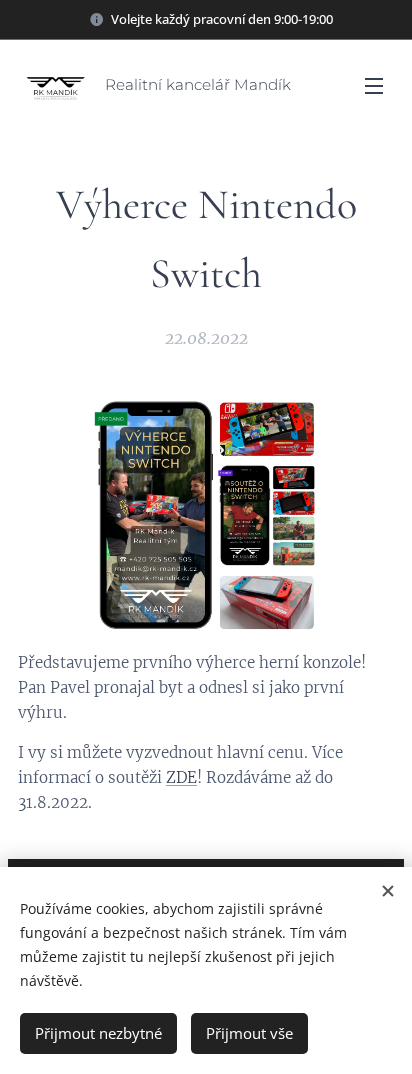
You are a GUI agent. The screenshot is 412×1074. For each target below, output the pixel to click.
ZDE (181, 777)
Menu (374, 85)
